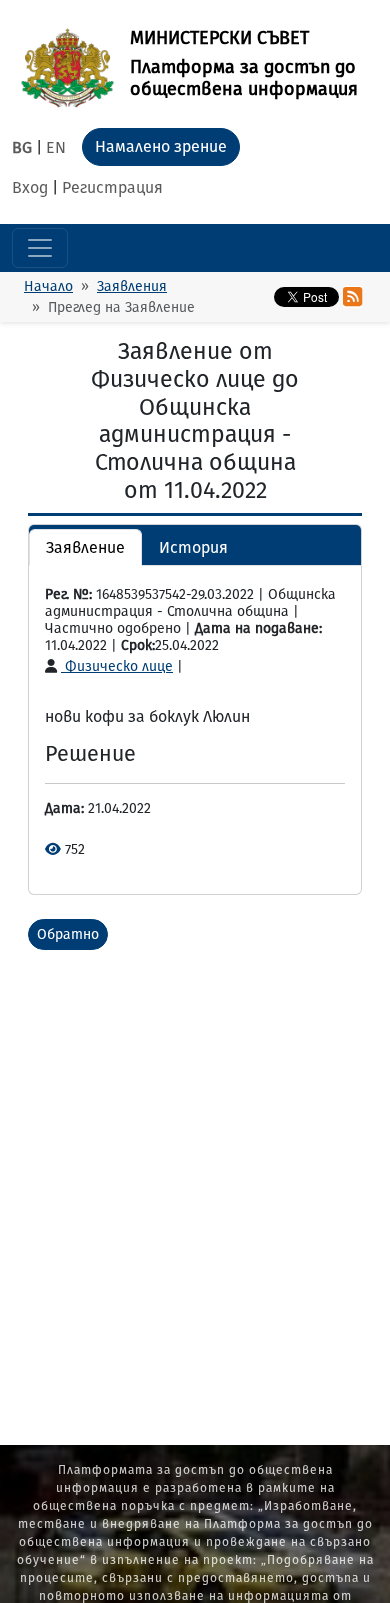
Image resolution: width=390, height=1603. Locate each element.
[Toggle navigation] (40, 248)
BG (22, 147)
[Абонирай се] (352, 297)
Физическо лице (117, 666)
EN (56, 147)
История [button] (193, 547)
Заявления (132, 286)
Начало (48, 286)
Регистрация (112, 187)
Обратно (68, 934)
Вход (30, 187)
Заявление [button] (85, 547)
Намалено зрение (161, 146)
